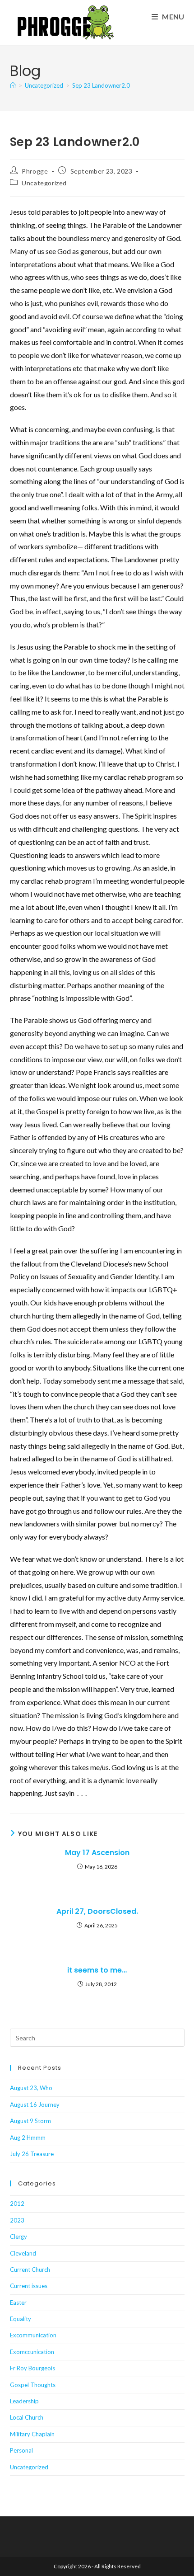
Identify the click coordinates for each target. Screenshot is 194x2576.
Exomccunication (32, 2352)
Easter (18, 2303)
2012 (17, 2204)
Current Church (30, 2270)
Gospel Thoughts (33, 2385)
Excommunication (33, 2335)
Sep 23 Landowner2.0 (101, 85)
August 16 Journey (35, 2105)
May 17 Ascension (97, 1853)
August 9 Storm (30, 2121)
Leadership (24, 2401)
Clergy (18, 2237)
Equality (21, 2319)
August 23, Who (31, 2088)
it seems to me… (97, 1970)
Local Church (27, 2417)
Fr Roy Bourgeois (32, 2368)
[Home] (13, 85)
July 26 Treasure (32, 2154)
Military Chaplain (32, 2434)
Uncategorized (44, 183)
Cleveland (23, 2253)
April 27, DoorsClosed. (97, 1912)
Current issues (29, 2286)
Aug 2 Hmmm (28, 2138)
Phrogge (35, 171)
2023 (17, 2220)
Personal (21, 2450)
